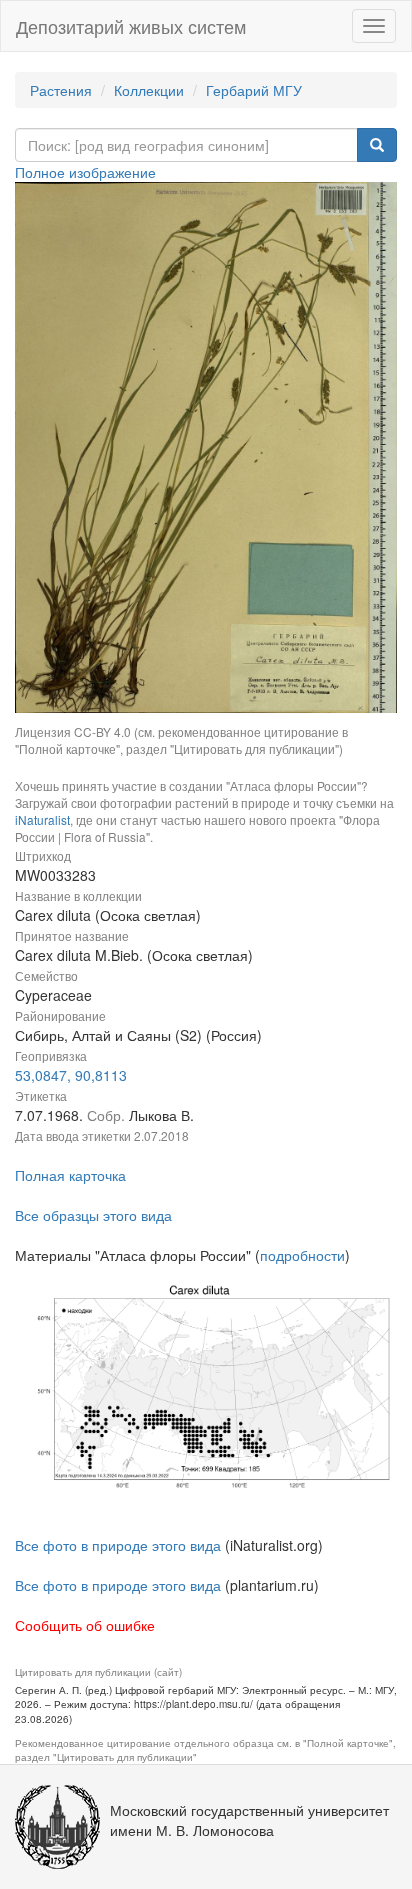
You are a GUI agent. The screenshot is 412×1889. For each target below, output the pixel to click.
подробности (302, 1255)
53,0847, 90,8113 (71, 1075)
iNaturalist (42, 819)
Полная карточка (70, 1175)
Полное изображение (85, 172)
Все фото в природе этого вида (118, 1545)
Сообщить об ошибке (85, 1625)
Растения (61, 90)
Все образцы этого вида (93, 1215)
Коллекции (149, 90)
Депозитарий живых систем (131, 26)
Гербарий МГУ (254, 90)
